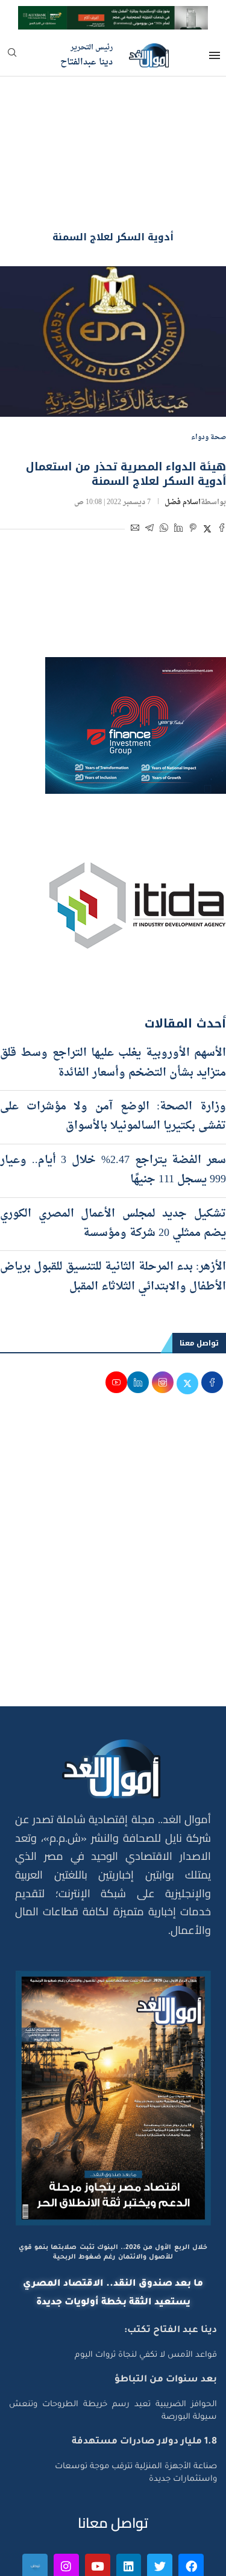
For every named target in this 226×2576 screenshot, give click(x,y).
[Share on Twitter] (207, 462)
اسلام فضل (183, 434)
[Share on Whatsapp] (164, 462)
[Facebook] (191, 2498)
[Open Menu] (215, 55)
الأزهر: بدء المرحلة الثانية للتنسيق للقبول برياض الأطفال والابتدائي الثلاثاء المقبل (113, 1208)
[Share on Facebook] (222, 462)
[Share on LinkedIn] (178, 462)
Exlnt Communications (176, 2560)
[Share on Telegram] (149, 462)
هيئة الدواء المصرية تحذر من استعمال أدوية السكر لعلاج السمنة (126, 405)
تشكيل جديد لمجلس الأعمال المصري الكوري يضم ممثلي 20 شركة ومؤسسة (113, 1155)
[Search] (12, 56)
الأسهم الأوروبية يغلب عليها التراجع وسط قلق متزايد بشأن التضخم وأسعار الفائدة (113, 995)
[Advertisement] (113, 1495)
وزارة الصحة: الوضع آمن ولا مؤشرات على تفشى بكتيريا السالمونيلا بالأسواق (113, 1048)
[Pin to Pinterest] (193, 462)
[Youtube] (98, 2498)
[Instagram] (66, 2498)
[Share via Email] (135, 462)
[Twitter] (160, 2498)
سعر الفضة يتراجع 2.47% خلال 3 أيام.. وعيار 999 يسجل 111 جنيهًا (113, 1101)
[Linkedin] (129, 2498)
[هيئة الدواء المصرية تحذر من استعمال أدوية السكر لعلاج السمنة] (113, 273)
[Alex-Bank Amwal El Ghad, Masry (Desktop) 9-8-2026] (113, 17)
